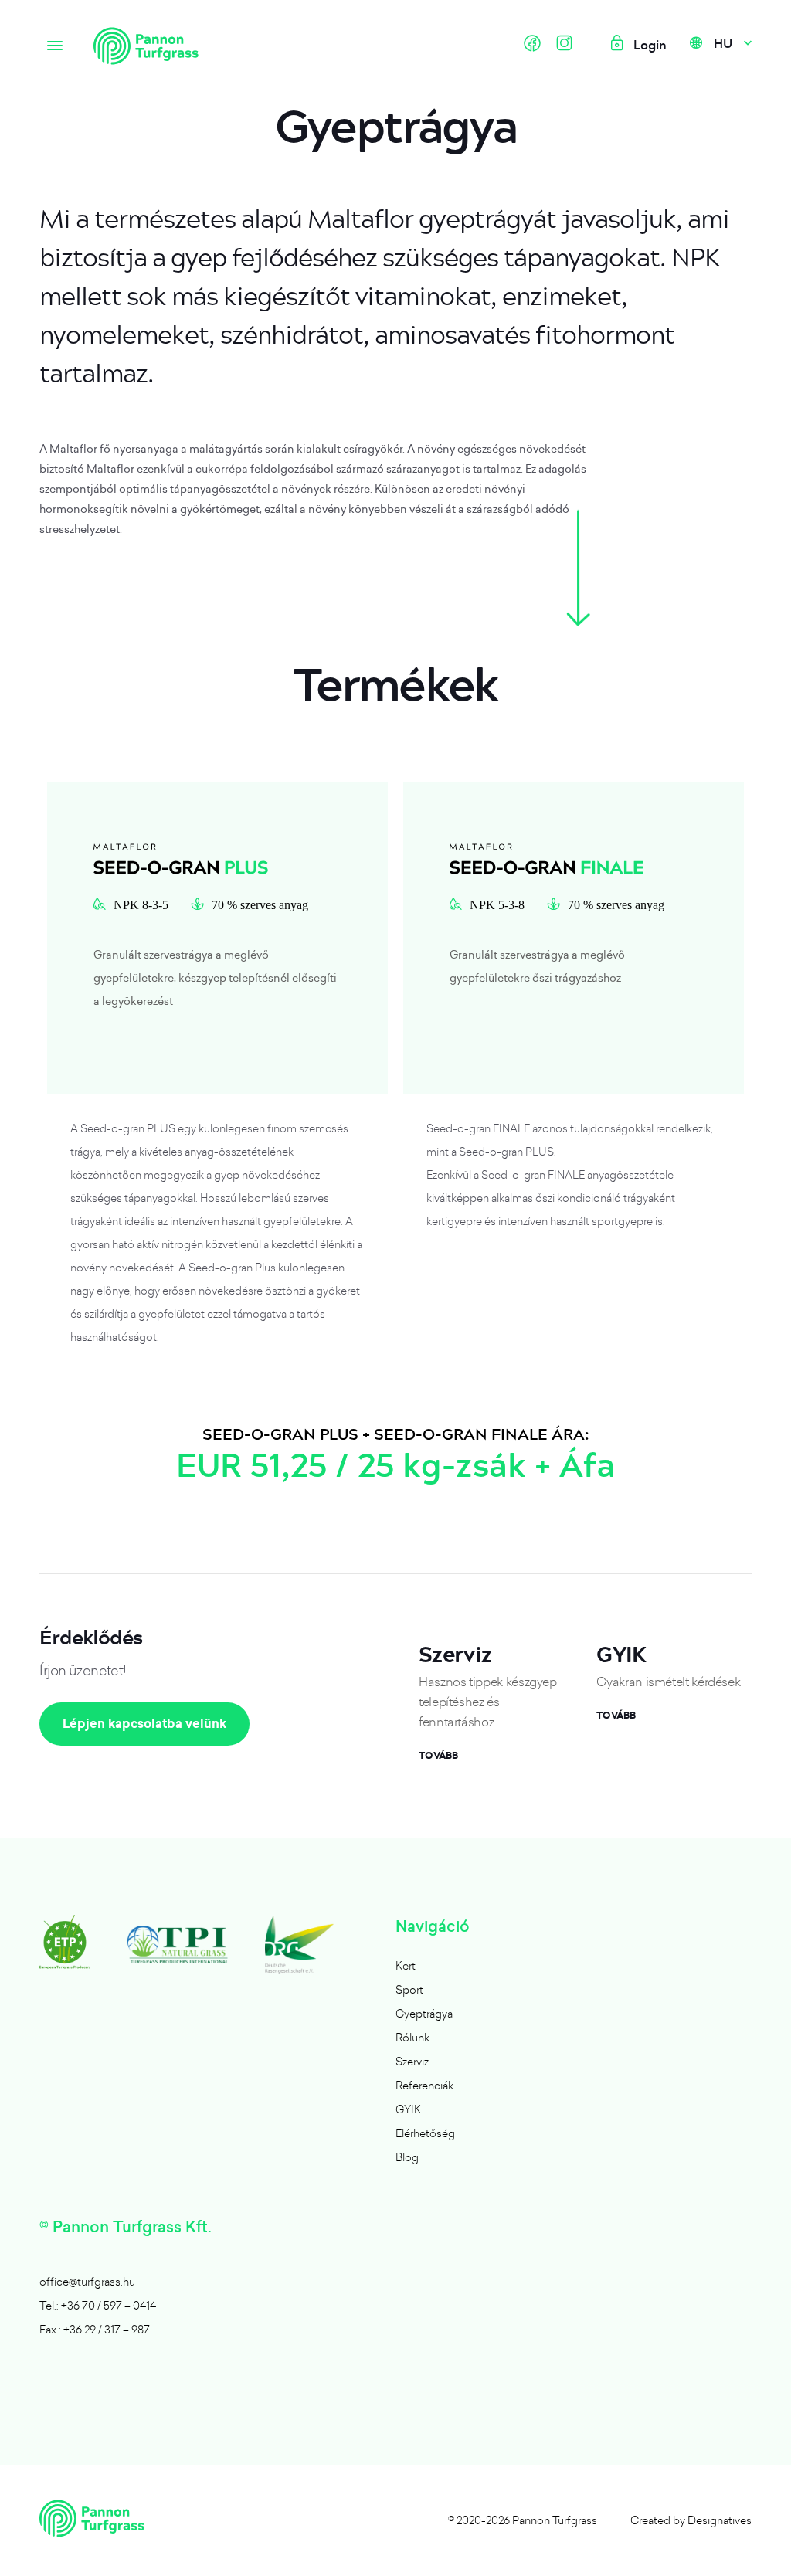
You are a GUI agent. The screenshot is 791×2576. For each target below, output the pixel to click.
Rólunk (412, 2037)
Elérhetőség (425, 2133)
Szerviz (412, 2061)
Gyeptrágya (424, 2013)
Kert (406, 1965)
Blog (407, 2157)
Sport (409, 1989)
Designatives (720, 2520)
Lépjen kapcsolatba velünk (144, 1724)
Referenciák (424, 2085)
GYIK (408, 2109)
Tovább (438, 1756)
